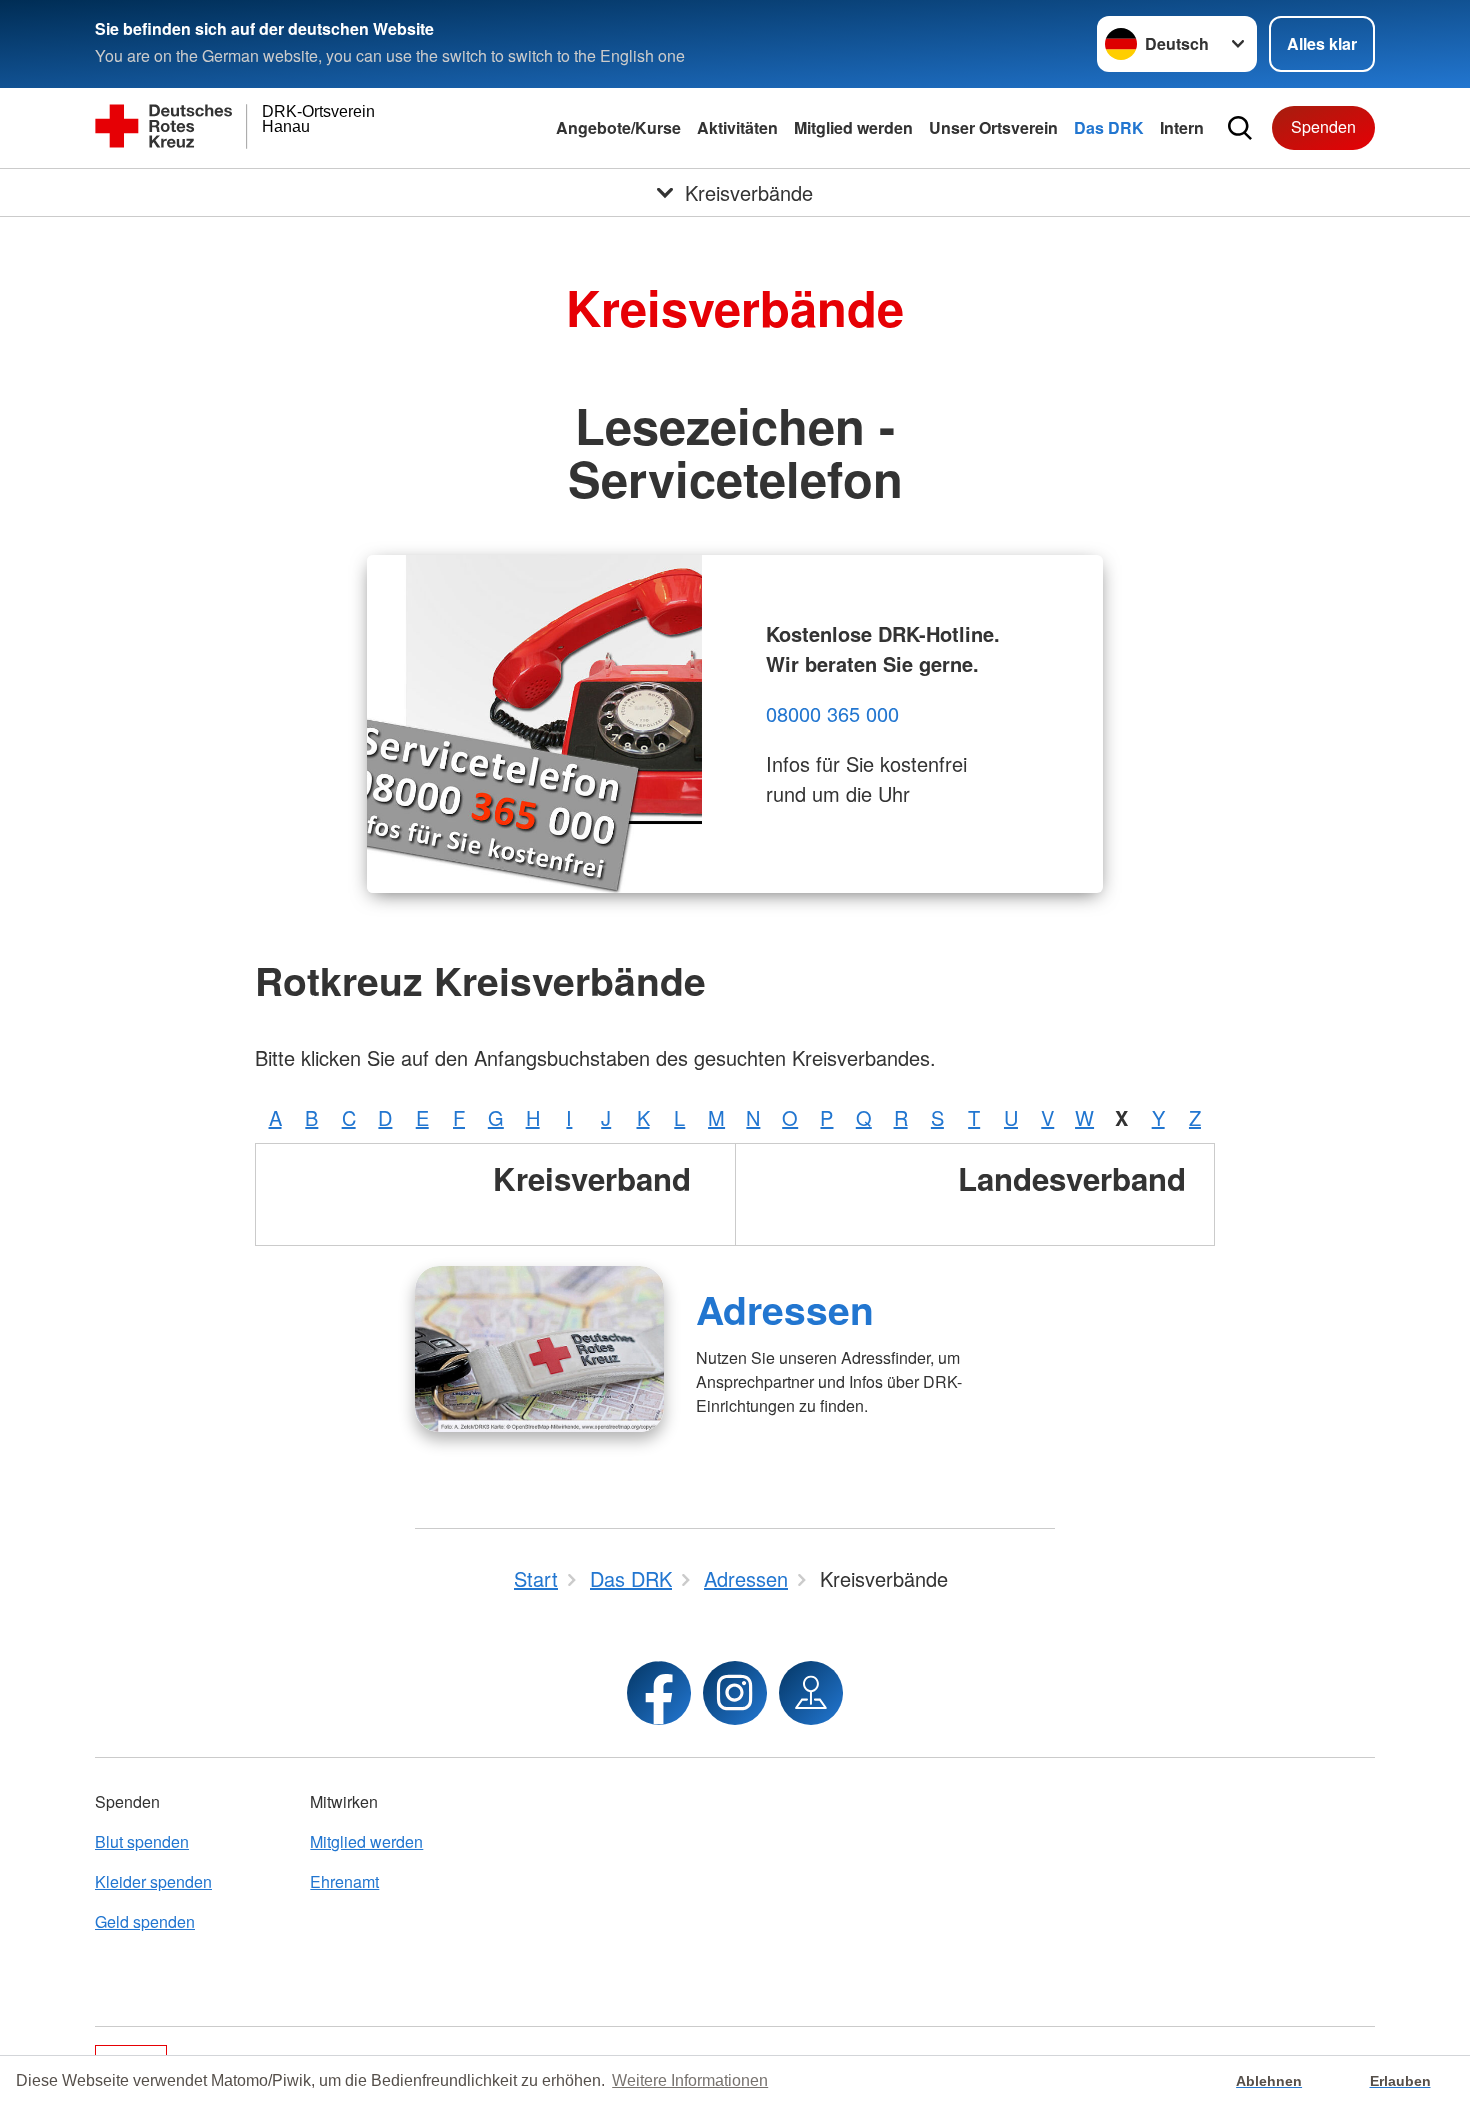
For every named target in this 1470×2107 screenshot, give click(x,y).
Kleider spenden (153, 1881)
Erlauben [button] (1400, 2081)
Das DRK (1109, 127)
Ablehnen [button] (1269, 2081)
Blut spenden (142, 1841)
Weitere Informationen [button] (690, 2080)
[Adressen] (539, 1349)
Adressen (785, 1309)
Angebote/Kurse (618, 127)
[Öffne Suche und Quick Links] (1240, 128)
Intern (1182, 127)
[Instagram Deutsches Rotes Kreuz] (735, 1693)
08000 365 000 (832, 713)
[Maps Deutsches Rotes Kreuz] (811, 1693)
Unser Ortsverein (993, 127)
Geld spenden (145, 1921)
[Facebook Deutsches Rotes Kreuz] (659, 1693)
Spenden (1323, 126)
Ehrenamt (344, 1881)
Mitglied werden (853, 127)
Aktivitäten (737, 127)
